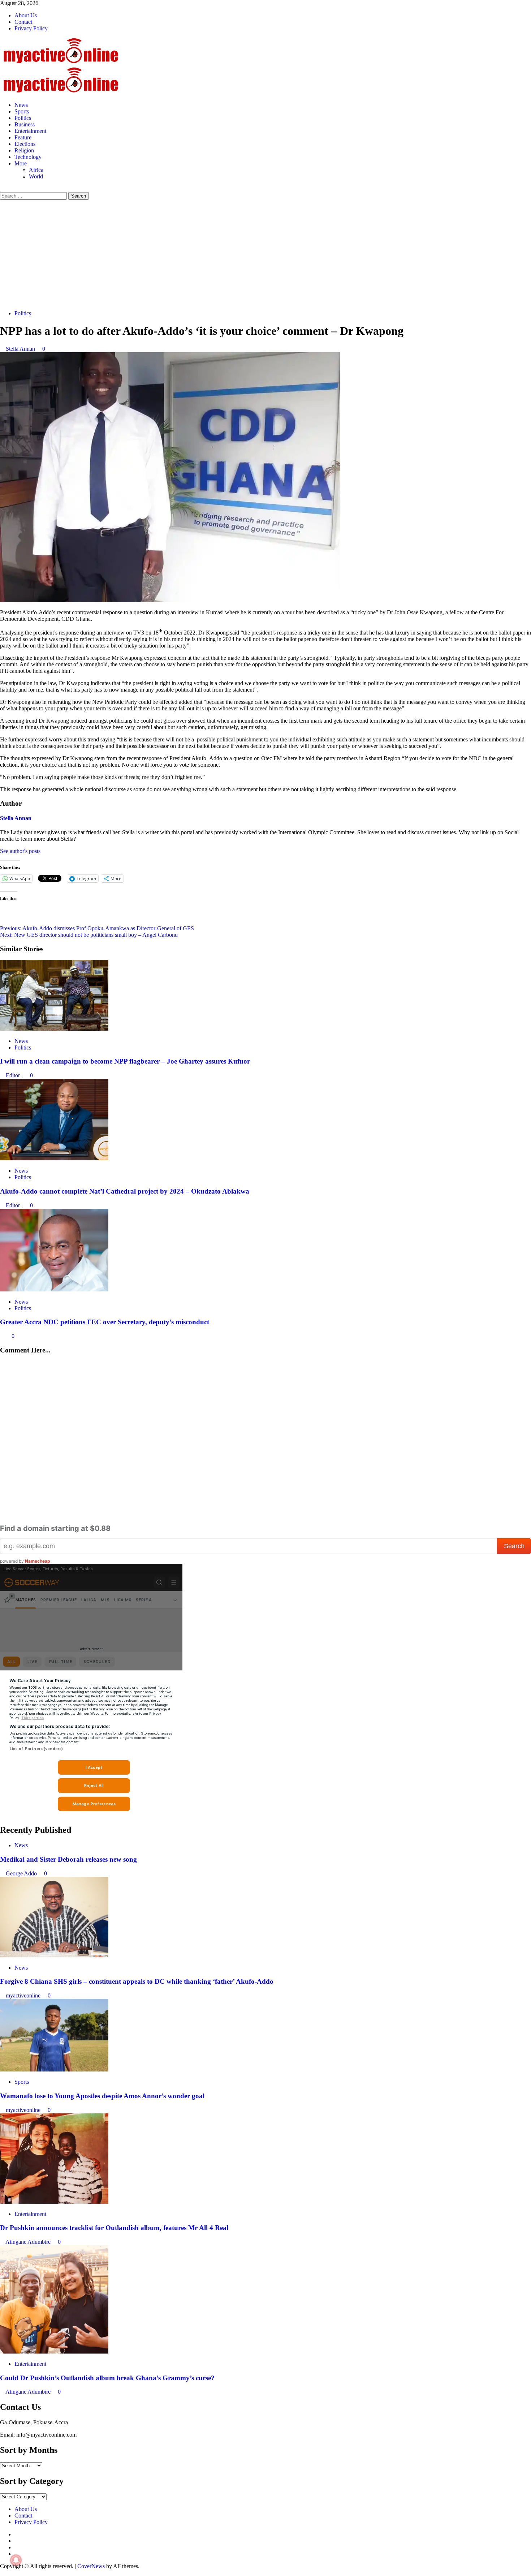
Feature (23, 137)
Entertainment (30, 131)
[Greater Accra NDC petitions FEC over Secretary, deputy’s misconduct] (54, 1289)
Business (25, 124)
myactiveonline (24, 1995)
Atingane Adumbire (29, 2242)
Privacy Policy (31, 28)
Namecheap (38, 1561)
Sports (22, 111)
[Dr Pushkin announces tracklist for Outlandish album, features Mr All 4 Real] (54, 2202)
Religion (24, 150)
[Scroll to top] (2, 2573)
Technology (28, 157)
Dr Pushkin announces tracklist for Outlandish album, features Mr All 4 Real (114, 2228)
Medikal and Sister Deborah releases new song (68, 1859)
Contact (23, 22)
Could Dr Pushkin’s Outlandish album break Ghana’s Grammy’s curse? (107, 2378)
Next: (89, 935)
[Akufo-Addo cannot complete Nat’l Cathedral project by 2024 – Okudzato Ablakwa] (54, 1158)
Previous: (97, 928)
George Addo (22, 1873)
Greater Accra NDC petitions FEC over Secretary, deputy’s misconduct (105, 1322)
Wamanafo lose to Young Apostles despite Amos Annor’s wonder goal (102, 2096)
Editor (14, 1075)
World (36, 176)
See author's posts (20, 851)
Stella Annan (21, 349)
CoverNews (91, 2566)
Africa (36, 170)
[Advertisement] (265, 254)
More (21, 163)
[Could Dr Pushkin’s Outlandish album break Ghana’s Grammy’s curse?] (54, 2352)
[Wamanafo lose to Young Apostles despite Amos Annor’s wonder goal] (54, 2070)
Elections (25, 144)
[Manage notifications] (16, 2560)
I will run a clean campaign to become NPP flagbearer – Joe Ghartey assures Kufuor (125, 1061)
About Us (26, 15)
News (21, 105)
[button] (2, 189)
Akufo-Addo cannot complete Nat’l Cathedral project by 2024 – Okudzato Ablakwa (125, 1191)
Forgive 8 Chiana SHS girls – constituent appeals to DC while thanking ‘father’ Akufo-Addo (137, 1981)
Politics (23, 118)
